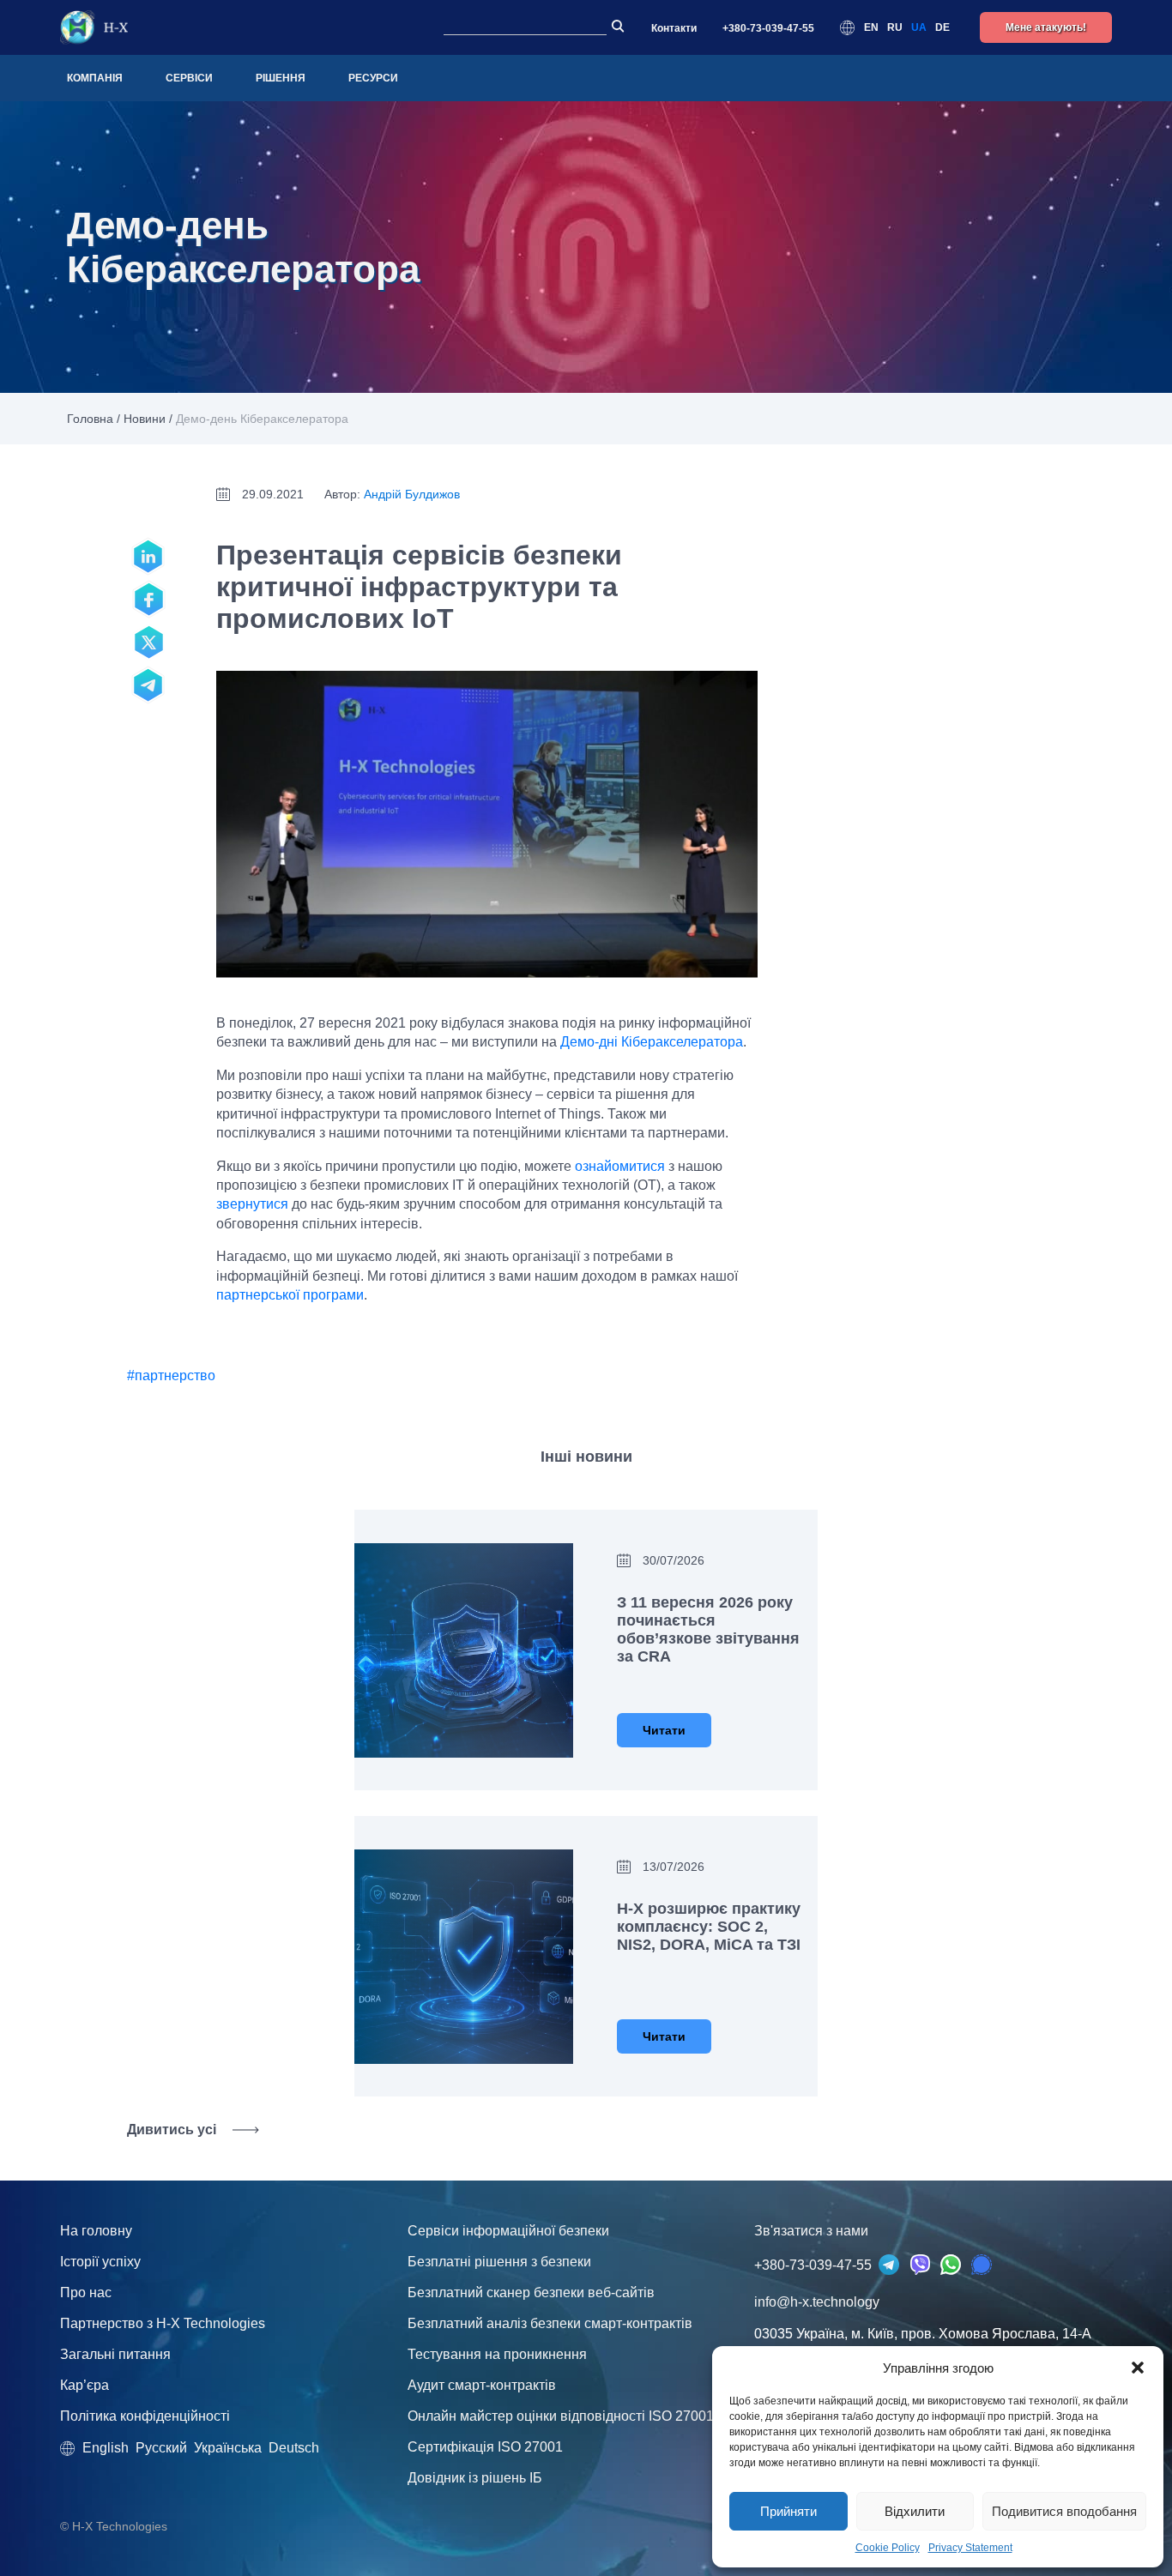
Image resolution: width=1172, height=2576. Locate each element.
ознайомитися (620, 1166)
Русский (161, 2448)
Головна (90, 419)
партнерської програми (290, 1295)
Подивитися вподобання (1064, 2511)
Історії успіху (100, 2262)
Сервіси (189, 78)
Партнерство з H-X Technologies (163, 2323)
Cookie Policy (888, 2548)
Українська (228, 2448)
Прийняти (788, 2511)
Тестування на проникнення (497, 2354)
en (871, 27)
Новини (145, 419)
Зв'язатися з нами (811, 2231)
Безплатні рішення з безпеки (499, 2262)
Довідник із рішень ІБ (475, 2478)
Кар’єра (85, 2385)
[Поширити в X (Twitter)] (148, 642)
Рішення (281, 78)
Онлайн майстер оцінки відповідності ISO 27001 (561, 2416)
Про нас (86, 2292)
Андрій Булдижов (412, 494)
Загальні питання (115, 2354)
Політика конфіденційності (145, 2416)
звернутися (252, 1204)
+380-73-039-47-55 (768, 28)
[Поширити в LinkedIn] (148, 557)
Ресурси (373, 78)
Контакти (674, 28)
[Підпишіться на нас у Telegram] (148, 685)
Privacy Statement (970, 2548)
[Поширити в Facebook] (148, 600)
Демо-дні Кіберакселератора (652, 1042)
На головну (96, 2231)
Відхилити (915, 2511)
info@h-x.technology (817, 2302)
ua (919, 27)
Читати (664, 1730)
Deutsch (294, 2448)
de (942, 27)
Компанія (95, 78)
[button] (1138, 2368)
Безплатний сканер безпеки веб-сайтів (531, 2292)
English (106, 2448)
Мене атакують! (1046, 27)
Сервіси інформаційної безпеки (508, 2231)
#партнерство (171, 1375)
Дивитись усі (172, 2130)
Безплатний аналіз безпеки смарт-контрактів (550, 2323)
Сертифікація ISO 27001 (485, 2447)
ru (895, 27)
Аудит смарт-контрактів (482, 2385)
